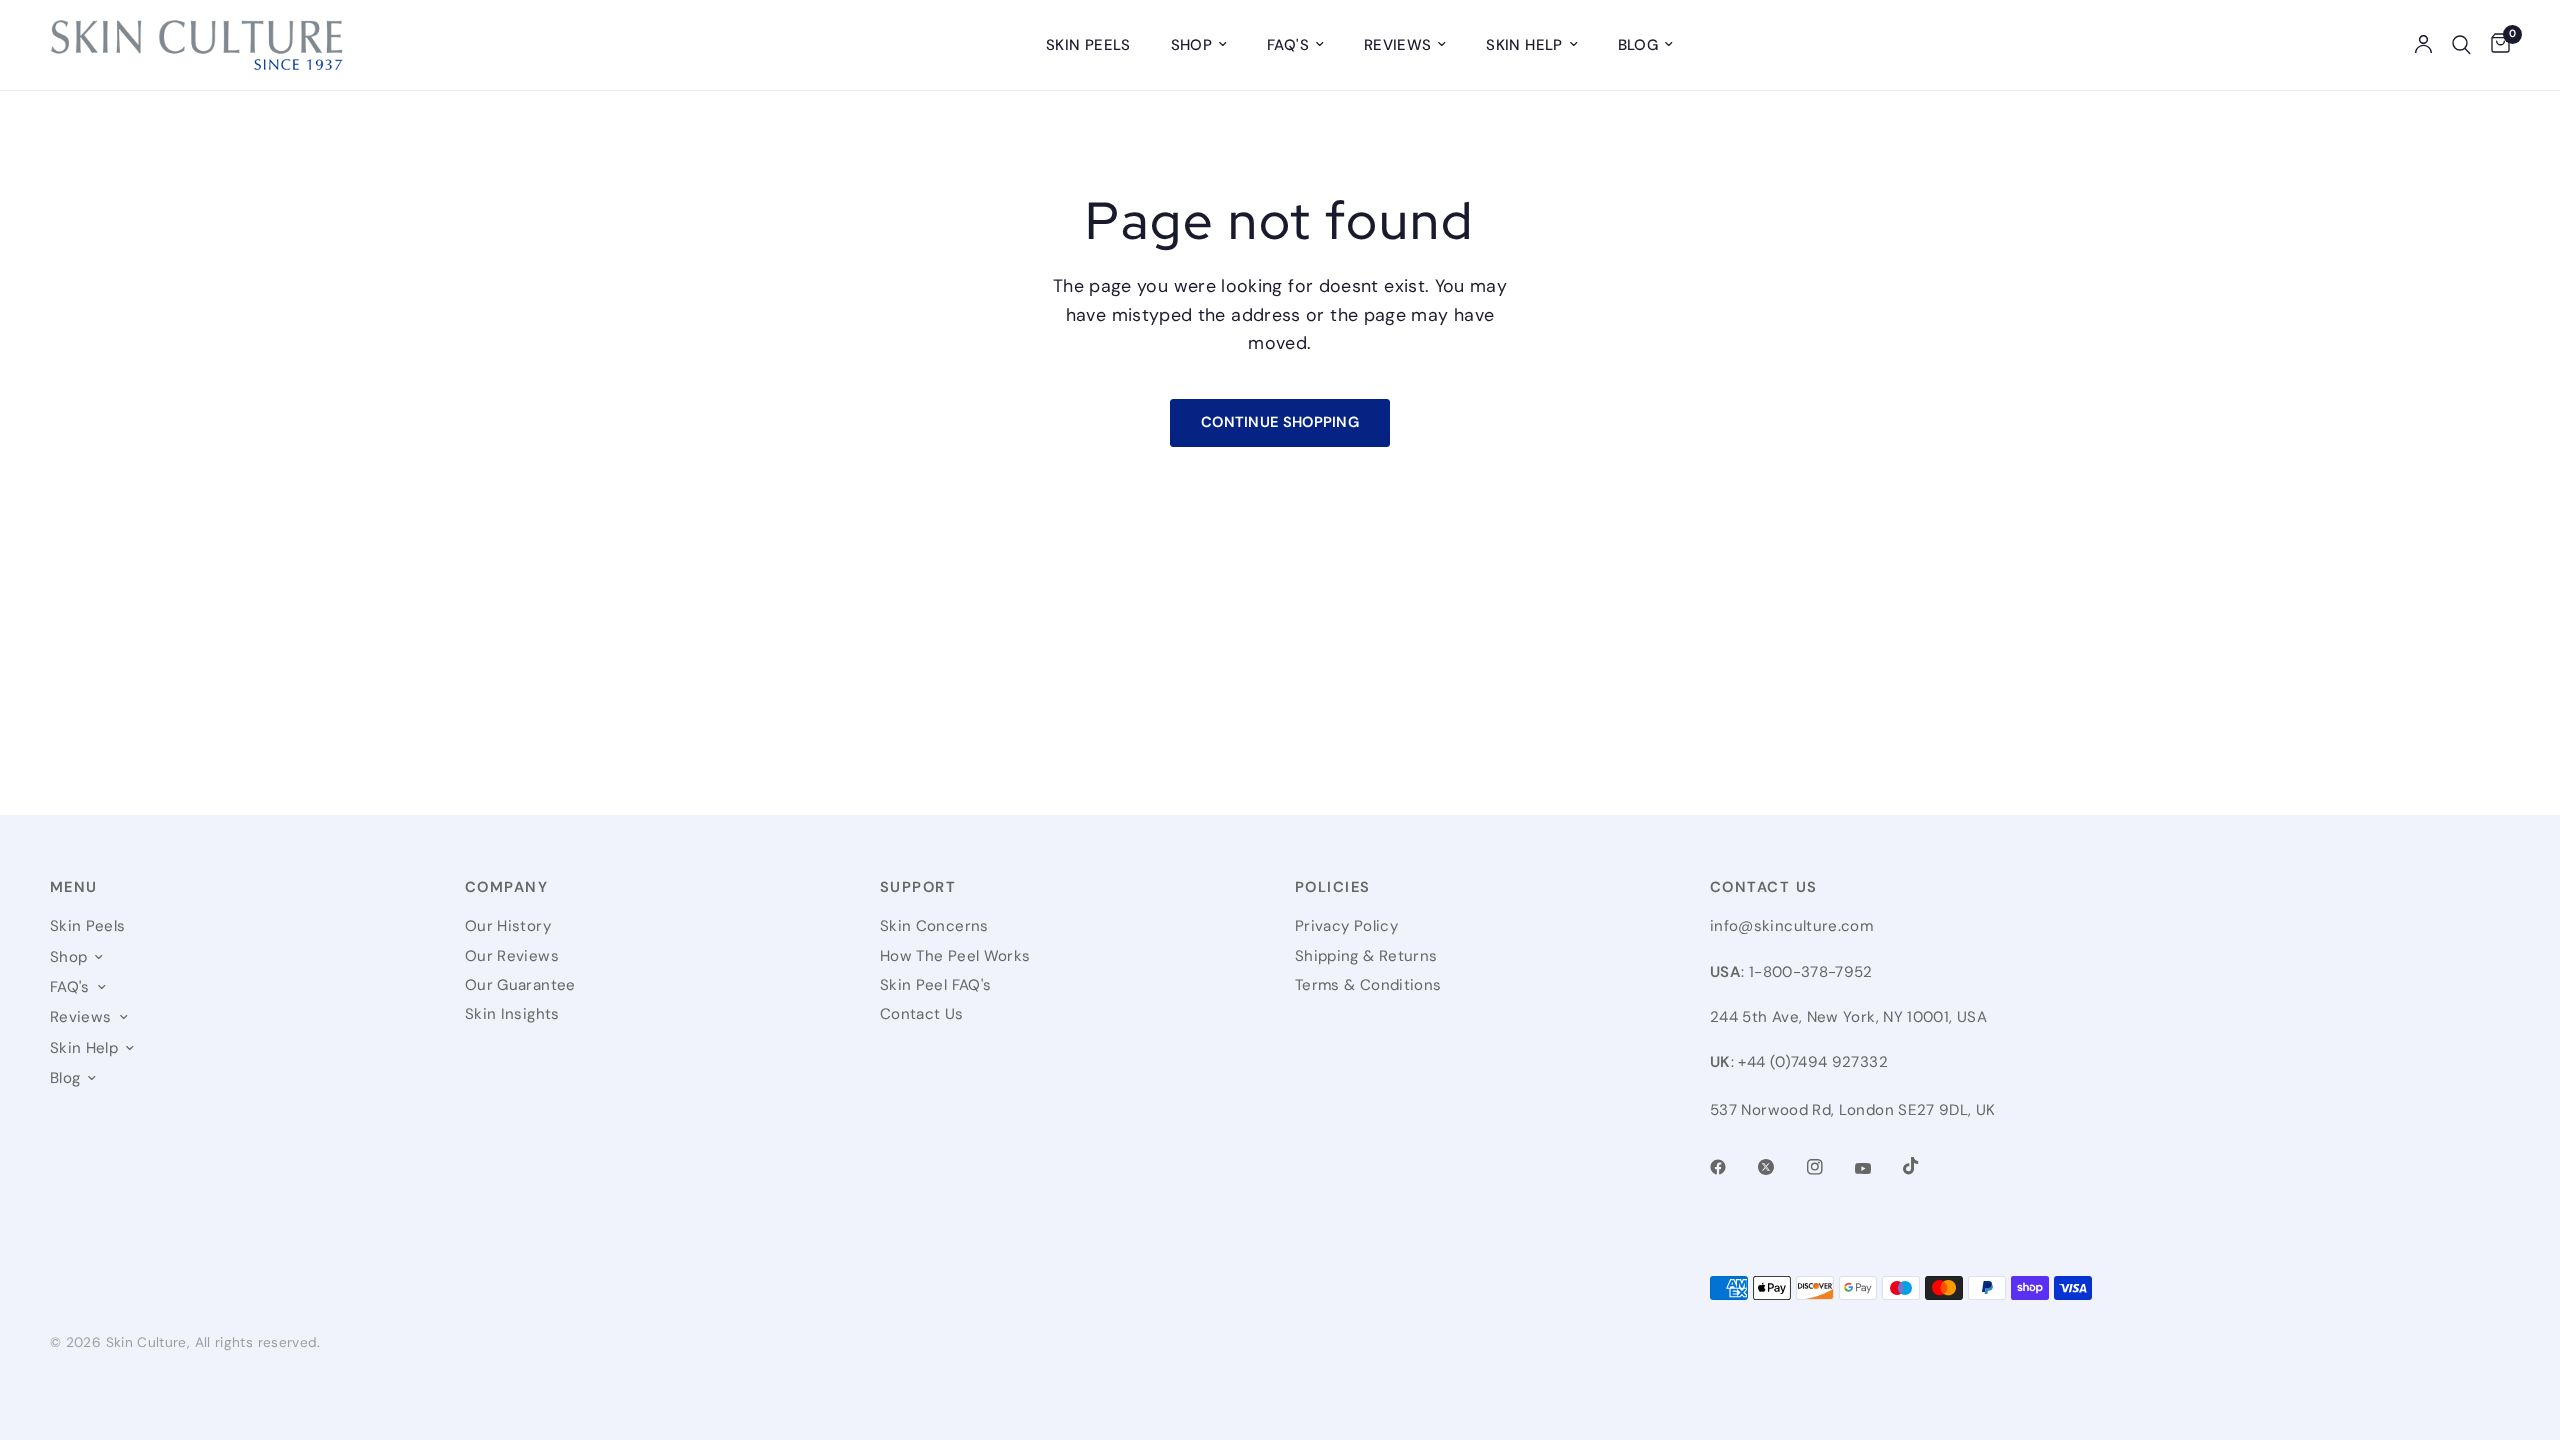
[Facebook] (1732, 1167)
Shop (1191, 45)
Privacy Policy (1346, 926)
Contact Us (922, 1014)
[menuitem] (1088, 45)
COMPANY (506, 887)
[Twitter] (1780, 1167)
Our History (508, 926)
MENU (74, 887)
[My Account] (2423, 45)
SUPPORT (918, 887)
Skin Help (1524, 45)
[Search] (2461, 45)
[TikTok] (1925, 1166)
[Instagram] (1829, 1167)
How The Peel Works (955, 956)
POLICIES (1333, 887)
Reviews (1398, 45)
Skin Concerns (934, 926)
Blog (1638, 45)
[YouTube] (1877, 1169)
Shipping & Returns (1366, 956)
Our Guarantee (520, 985)
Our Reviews (512, 956)
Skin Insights (512, 1014)
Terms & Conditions (1368, 985)
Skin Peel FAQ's (935, 985)
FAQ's (1288, 45)
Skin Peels (1088, 45)
